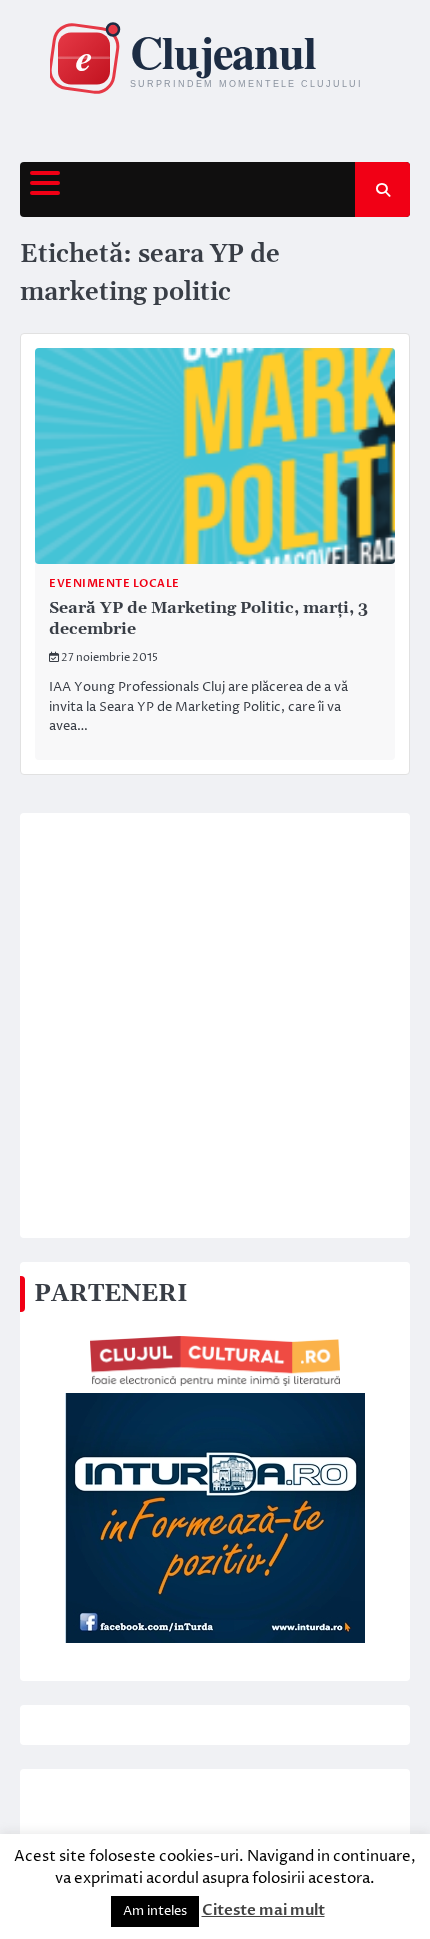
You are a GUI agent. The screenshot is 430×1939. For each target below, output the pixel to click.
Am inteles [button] (155, 1911)
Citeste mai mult (263, 1910)
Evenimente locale (114, 583)
